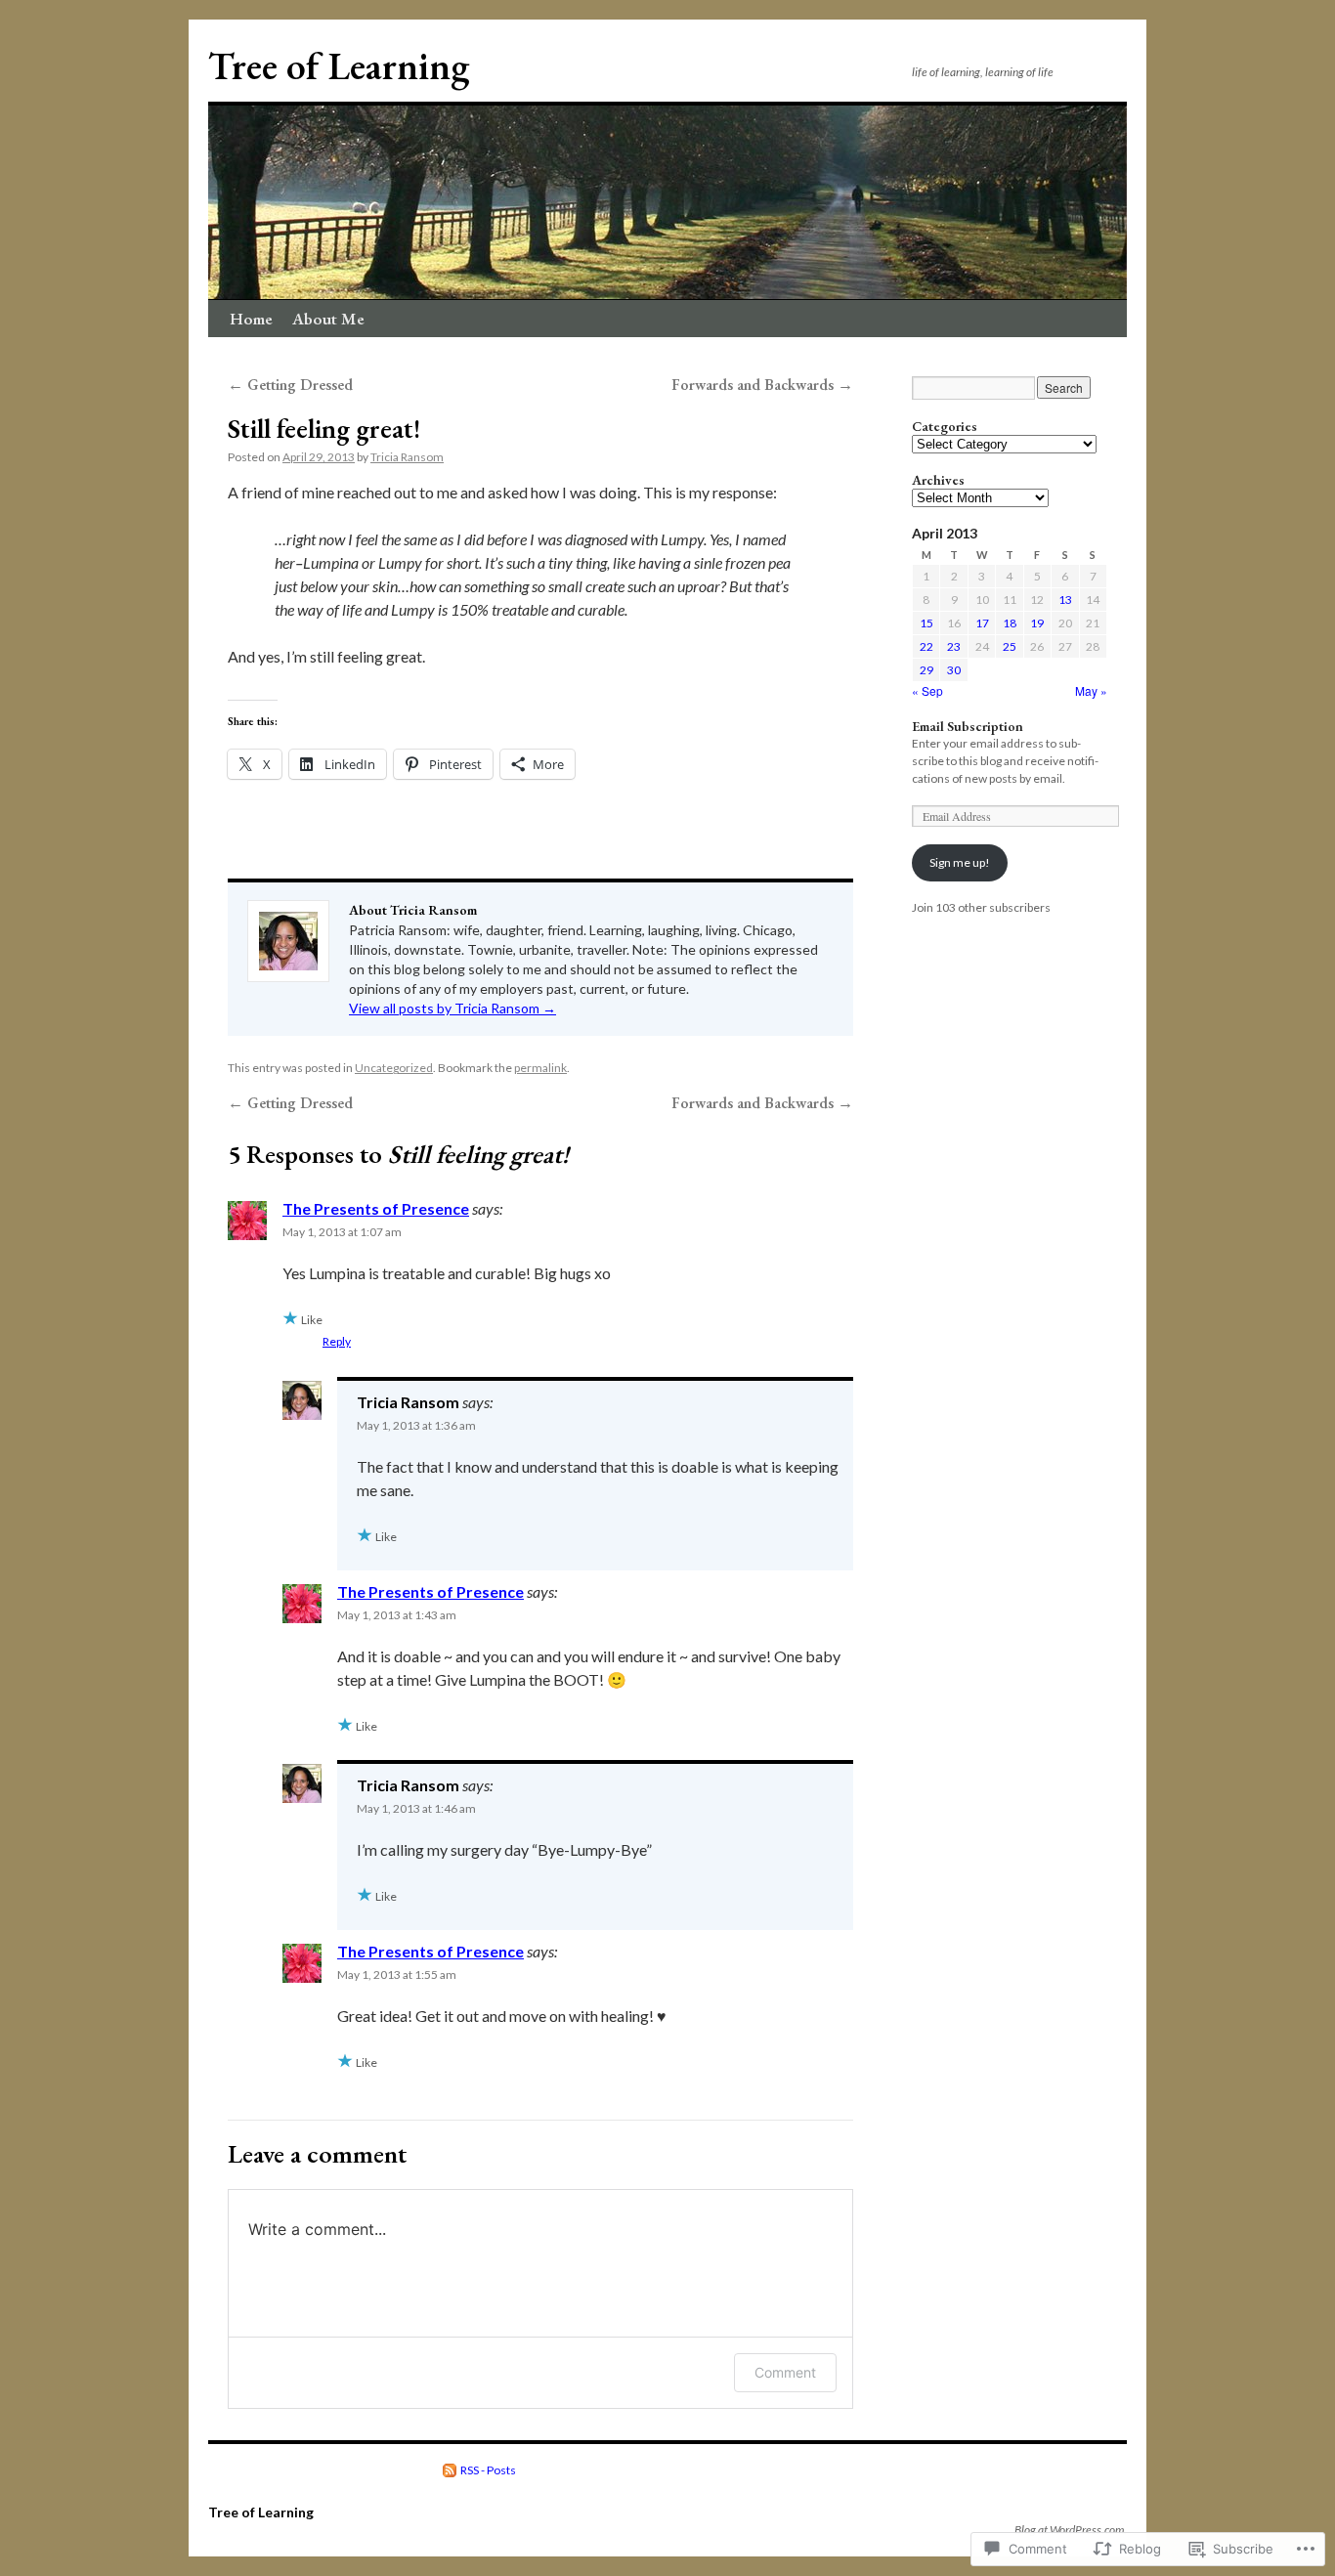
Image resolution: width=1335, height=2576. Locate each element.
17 (982, 623)
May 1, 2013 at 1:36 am (416, 1425)
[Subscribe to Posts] (451, 2470)
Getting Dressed (290, 385)
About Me (328, 319)
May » (1091, 690)
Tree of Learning (339, 66)
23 (954, 646)
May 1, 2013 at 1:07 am (342, 1232)
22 (926, 646)
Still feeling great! (324, 429)
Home (251, 319)
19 (1037, 623)
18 (1010, 623)
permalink (540, 1068)
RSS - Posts (488, 2470)
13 (1065, 600)
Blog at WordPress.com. (1071, 2530)
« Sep (927, 690)
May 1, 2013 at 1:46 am (416, 1808)
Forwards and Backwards (762, 385)
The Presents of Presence (376, 1208)
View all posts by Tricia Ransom (452, 1008)
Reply (337, 1341)
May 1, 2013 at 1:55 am (397, 1975)
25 (1010, 646)
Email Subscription (968, 726)
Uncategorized (394, 1068)
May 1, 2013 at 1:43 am (397, 1615)
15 (926, 623)
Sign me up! (960, 862)
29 (926, 670)
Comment (785, 2372)
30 (954, 670)
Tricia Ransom (407, 457)
